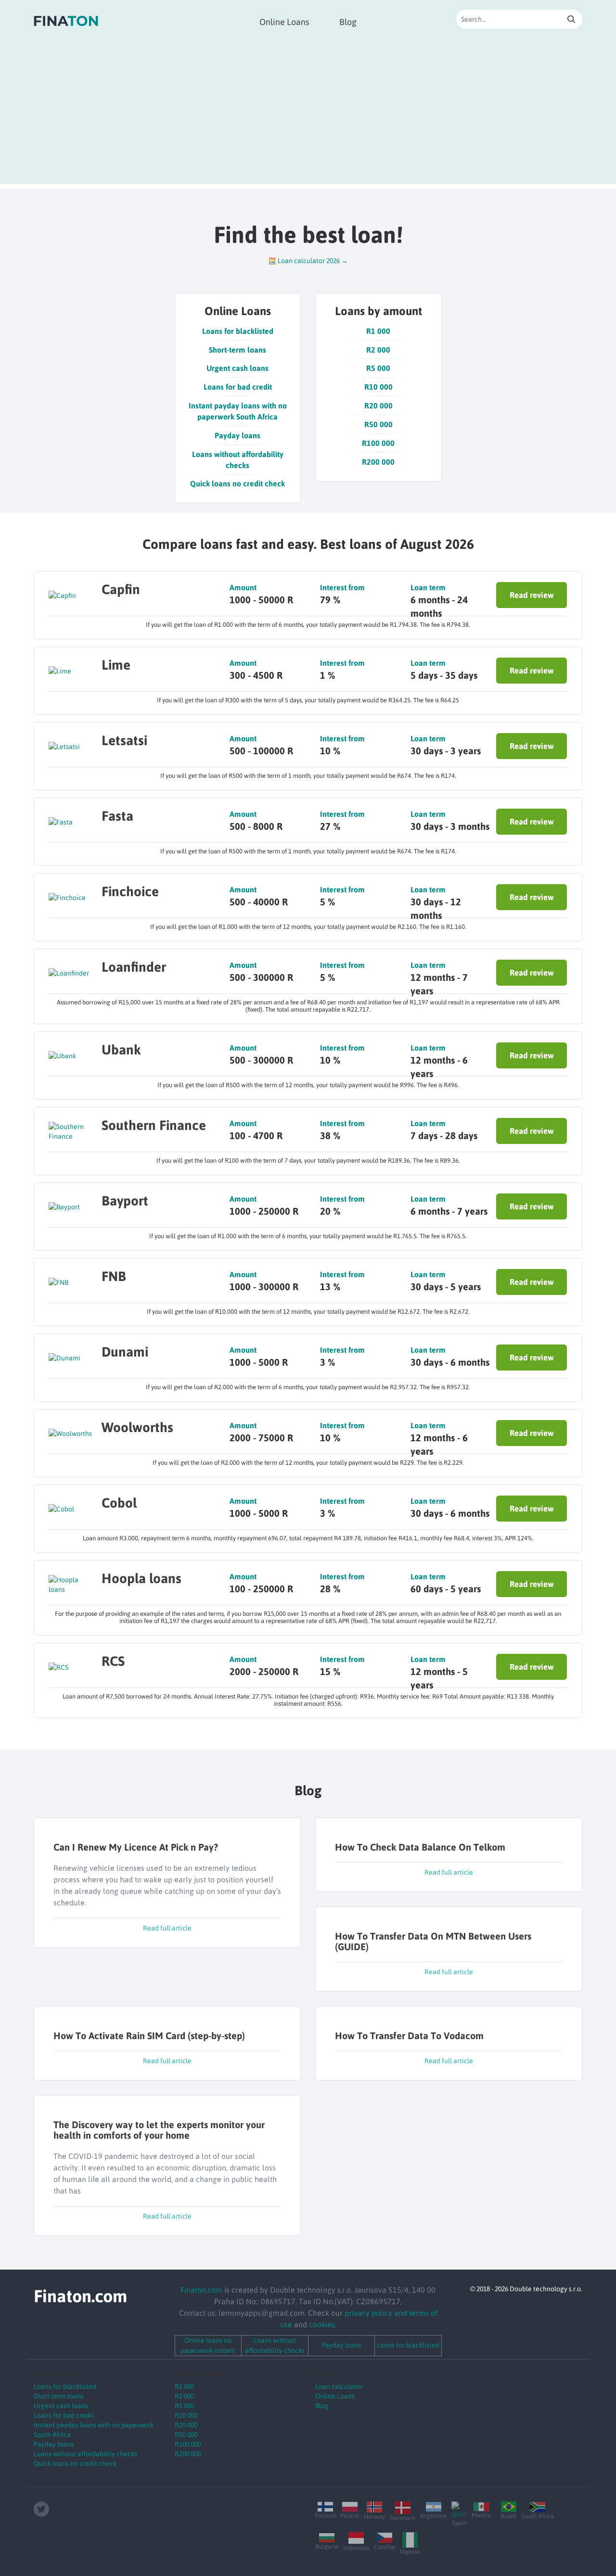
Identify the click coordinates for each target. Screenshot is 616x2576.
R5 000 (378, 368)
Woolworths (137, 1427)
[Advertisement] (308, 116)
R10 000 (379, 387)
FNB (114, 1276)
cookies (322, 2324)
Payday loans (237, 435)
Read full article (167, 1928)
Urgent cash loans (237, 368)
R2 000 (378, 350)
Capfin (121, 589)
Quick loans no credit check (237, 483)
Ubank (121, 1050)
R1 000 (378, 331)
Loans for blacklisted (238, 331)
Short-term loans (237, 350)
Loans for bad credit (238, 387)
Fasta (117, 816)
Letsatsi (124, 740)
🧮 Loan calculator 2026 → (308, 261)
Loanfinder (134, 967)
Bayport (125, 1201)
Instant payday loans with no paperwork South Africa (238, 411)
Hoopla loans (141, 1578)
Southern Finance (154, 1125)
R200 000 (378, 462)
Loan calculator (339, 2386)
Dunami (125, 1352)
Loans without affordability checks (238, 460)
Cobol (119, 1503)
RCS (113, 1661)
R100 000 (378, 443)
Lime (116, 665)
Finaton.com (201, 2290)
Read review (532, 595)
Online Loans (284, 22)
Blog (348, 22)
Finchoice (130, 891)
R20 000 (379, 406)
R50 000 (379, 424)
